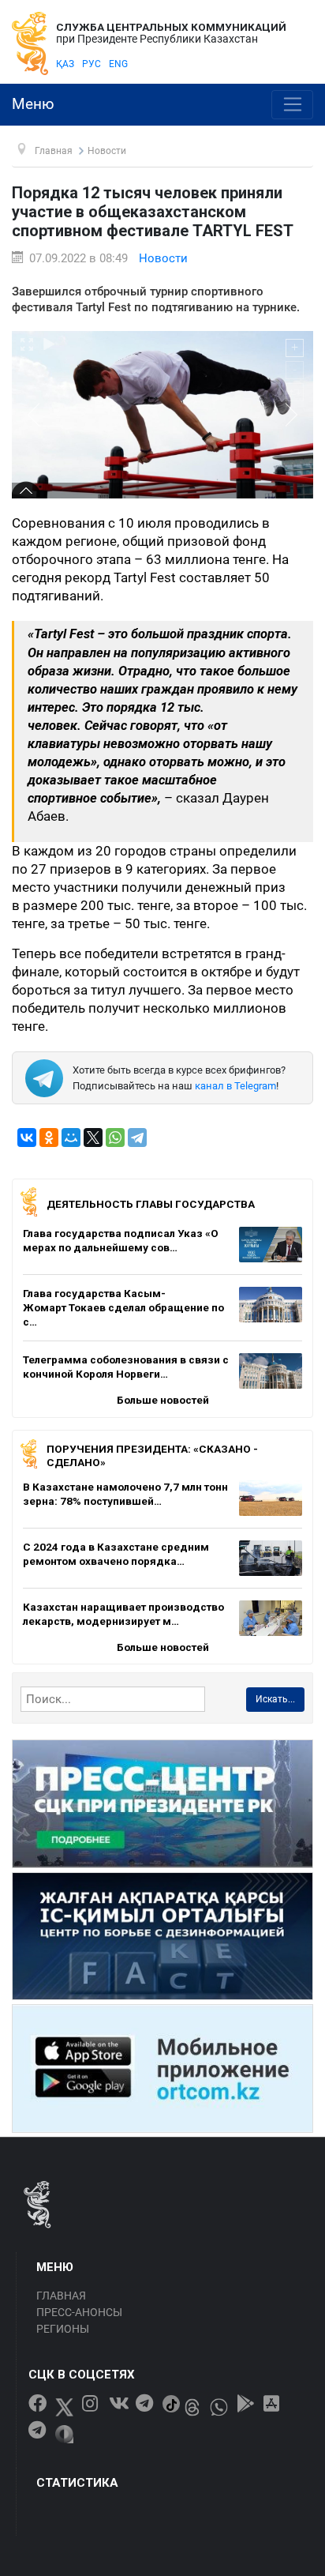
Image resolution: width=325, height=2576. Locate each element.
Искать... (275, 1699)
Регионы (63, 2329)
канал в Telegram (235, 1086)
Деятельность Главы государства (151, 1204)
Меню (33, 104)
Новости (163, 258)
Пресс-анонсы (79, 2312)
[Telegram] (137, 1138)
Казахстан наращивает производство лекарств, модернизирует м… (123, 1614)
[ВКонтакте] (27, 1138)
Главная (61, 2296)
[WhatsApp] (115, 1138)
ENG (118, 64)
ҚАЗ (65, 64)
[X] (93, 1138)
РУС (92, 64)
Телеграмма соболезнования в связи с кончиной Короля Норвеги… (126, 1367)
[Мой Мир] (71, 1138)
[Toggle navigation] (292, 105)
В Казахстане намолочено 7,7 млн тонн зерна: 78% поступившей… (125, 1494)
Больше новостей (163, 1400)
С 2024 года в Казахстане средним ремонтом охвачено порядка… (116, 1554)
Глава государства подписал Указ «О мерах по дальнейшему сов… (121, 1240)
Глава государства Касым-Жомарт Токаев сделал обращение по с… (123, 1307)
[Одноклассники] (49, 1138)
